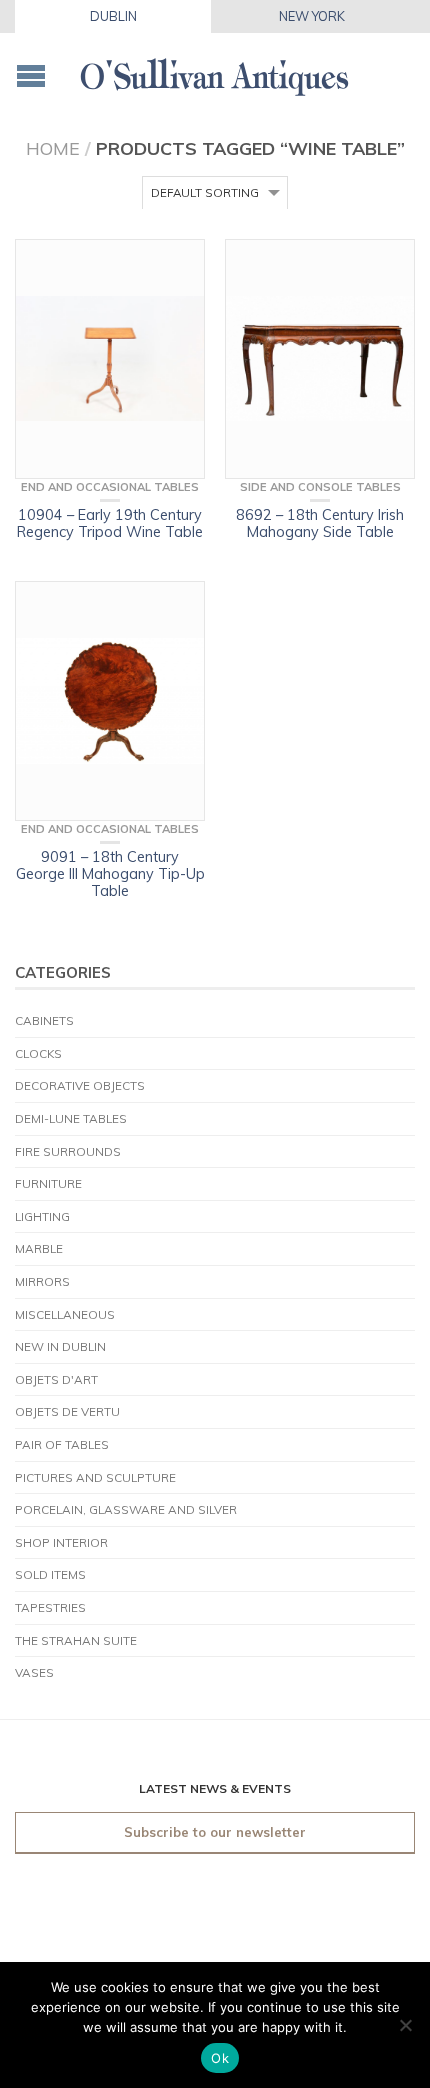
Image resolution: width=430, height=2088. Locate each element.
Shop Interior (61, 1542)
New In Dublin (60, 1346)
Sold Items (50, 1574)
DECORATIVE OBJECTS (80, 1085)
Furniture (48, 1183)
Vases (34, 1672)
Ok (220, 2058)
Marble (39, 1248)
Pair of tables (62, 1444)
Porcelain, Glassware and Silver (126, 1509)
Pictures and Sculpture (95, 1477)
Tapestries (50, 1607)
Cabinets (44, 1020)
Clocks (38, 1053)
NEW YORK (312, 16)
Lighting (42, 1216)
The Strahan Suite (76, 1640)
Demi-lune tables (71, 1118)
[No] (405, 2025)
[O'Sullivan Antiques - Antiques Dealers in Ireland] (214, 71)
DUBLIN (113, 16)
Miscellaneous (65, 1314)
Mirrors (42, 1281)
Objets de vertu (67, 1411)
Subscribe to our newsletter (215, 1832)
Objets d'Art (56, 1379)
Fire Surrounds (68, 1151)
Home (53, 148)
